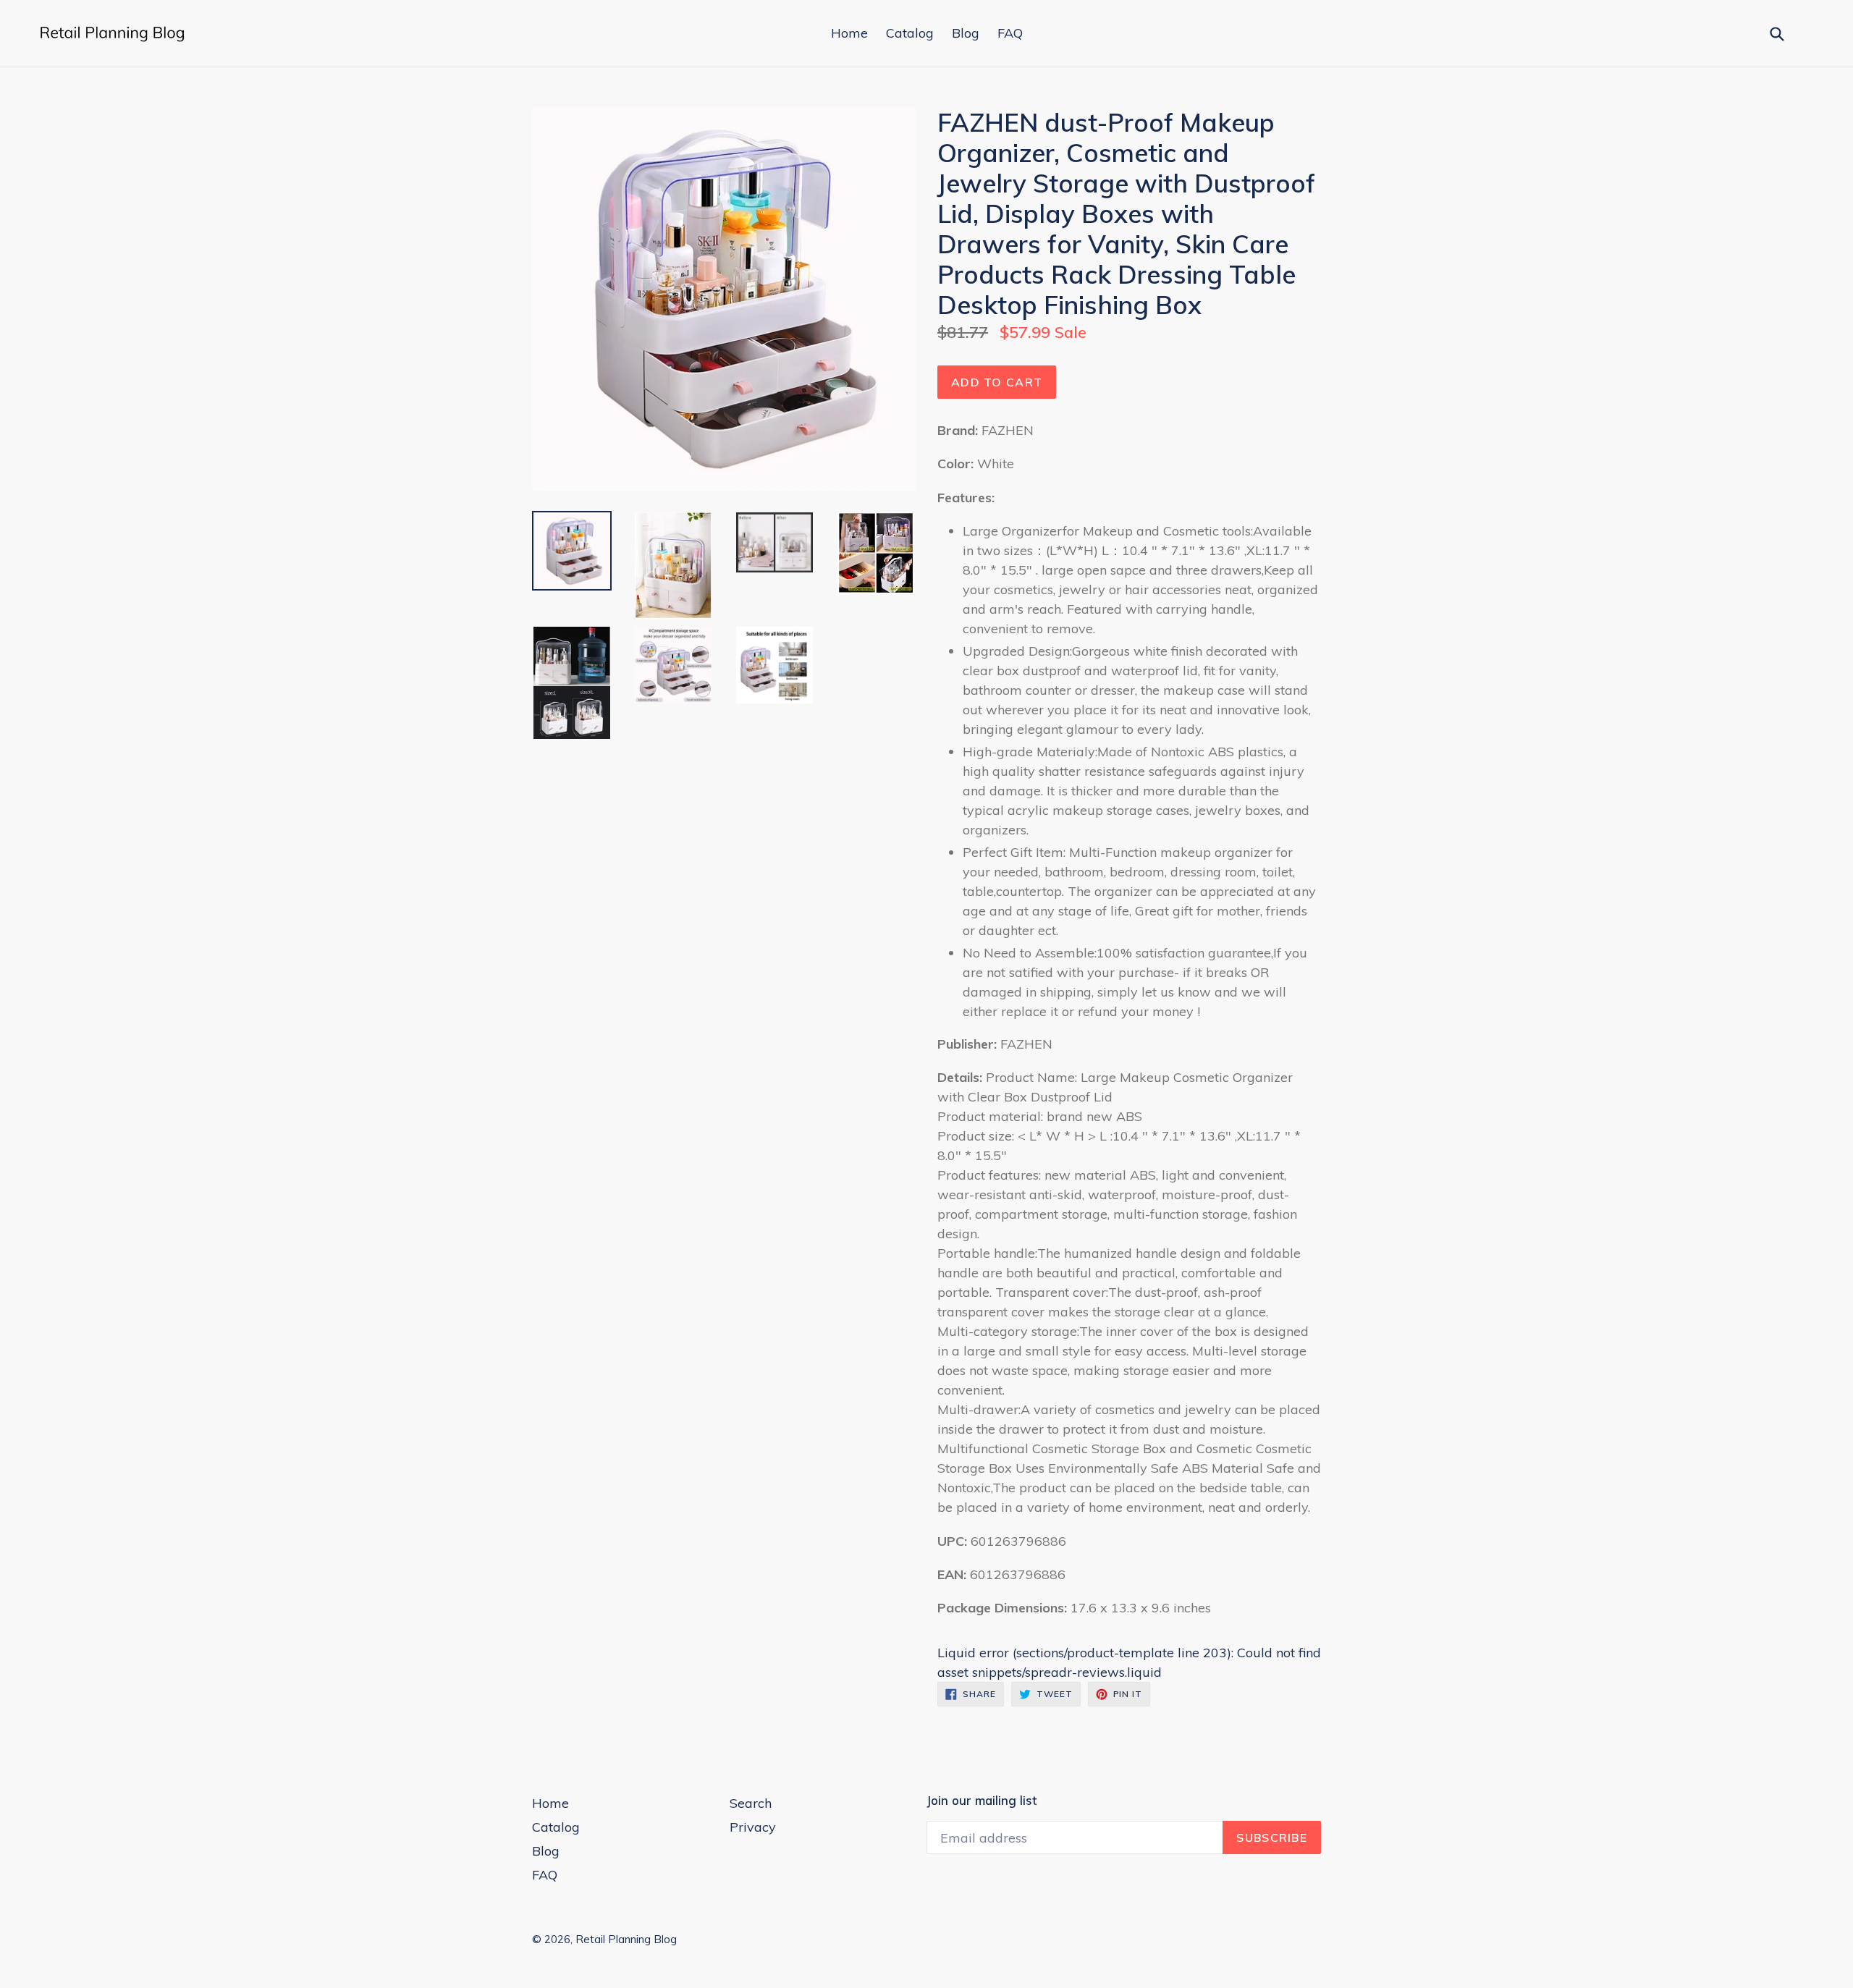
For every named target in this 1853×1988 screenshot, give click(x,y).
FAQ (1010, 33)
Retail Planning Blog (626, 1939)
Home (849, 33)
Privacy (753, 1827)
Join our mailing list (982, 1801)
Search (751, 1803)
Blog (966, 33)
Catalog (910, 33)
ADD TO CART (997, 382)
